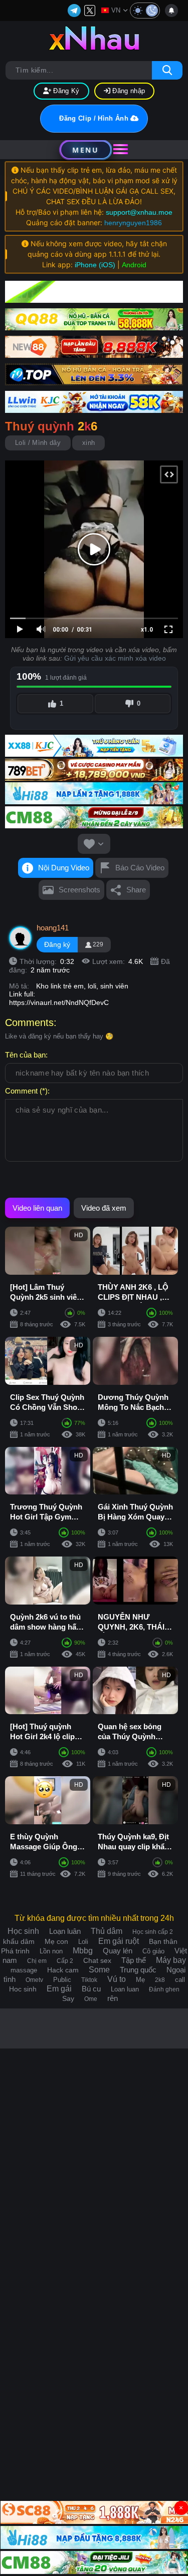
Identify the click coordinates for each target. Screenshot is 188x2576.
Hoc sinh (23, 1989)
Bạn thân (163, 1941)
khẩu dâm (19, 1941)
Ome (91, 1999)
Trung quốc (138, 1970)
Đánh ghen (164, 1989)
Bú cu (91, 1989)
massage (24, 1970)
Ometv (34, 1980)
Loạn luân (65, 1931)
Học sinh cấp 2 (153, 1932)
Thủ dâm (107, 1931)
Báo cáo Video (140, 868)
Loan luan (125, 1989)
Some (99, 1970)
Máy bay (171, 1960)
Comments (29, 1022)
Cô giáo (153, 1951)
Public (62, 1980)
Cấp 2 (65, 1961)
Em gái (59, 1989)
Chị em (37, 1961)
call (180, 1980)
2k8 (160, 1980)
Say (68, 1998)
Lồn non (51, 1951)
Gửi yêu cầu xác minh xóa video (115, 658)
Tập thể (134, 1960)
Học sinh (23, 1931)
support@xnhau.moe (139, 212)
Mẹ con (56, 1941)
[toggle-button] (145, 11)
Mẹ (140, 1980)
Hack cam (63, 1970)
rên (113, 1998)
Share (136, 890)
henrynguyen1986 (133, 223)
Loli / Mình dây (38, 443)
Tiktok (89, 1980)
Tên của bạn (25, 1055)
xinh (88, 443)
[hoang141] (21, 938)
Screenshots (79, 890)
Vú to (117, 1979)
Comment (21, 1091)
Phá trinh (15, 1951)
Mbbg (83, 1951)
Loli (83, 1942)
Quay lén (118, 1951)
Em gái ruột (119, 1941)
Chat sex (97, 1960)
